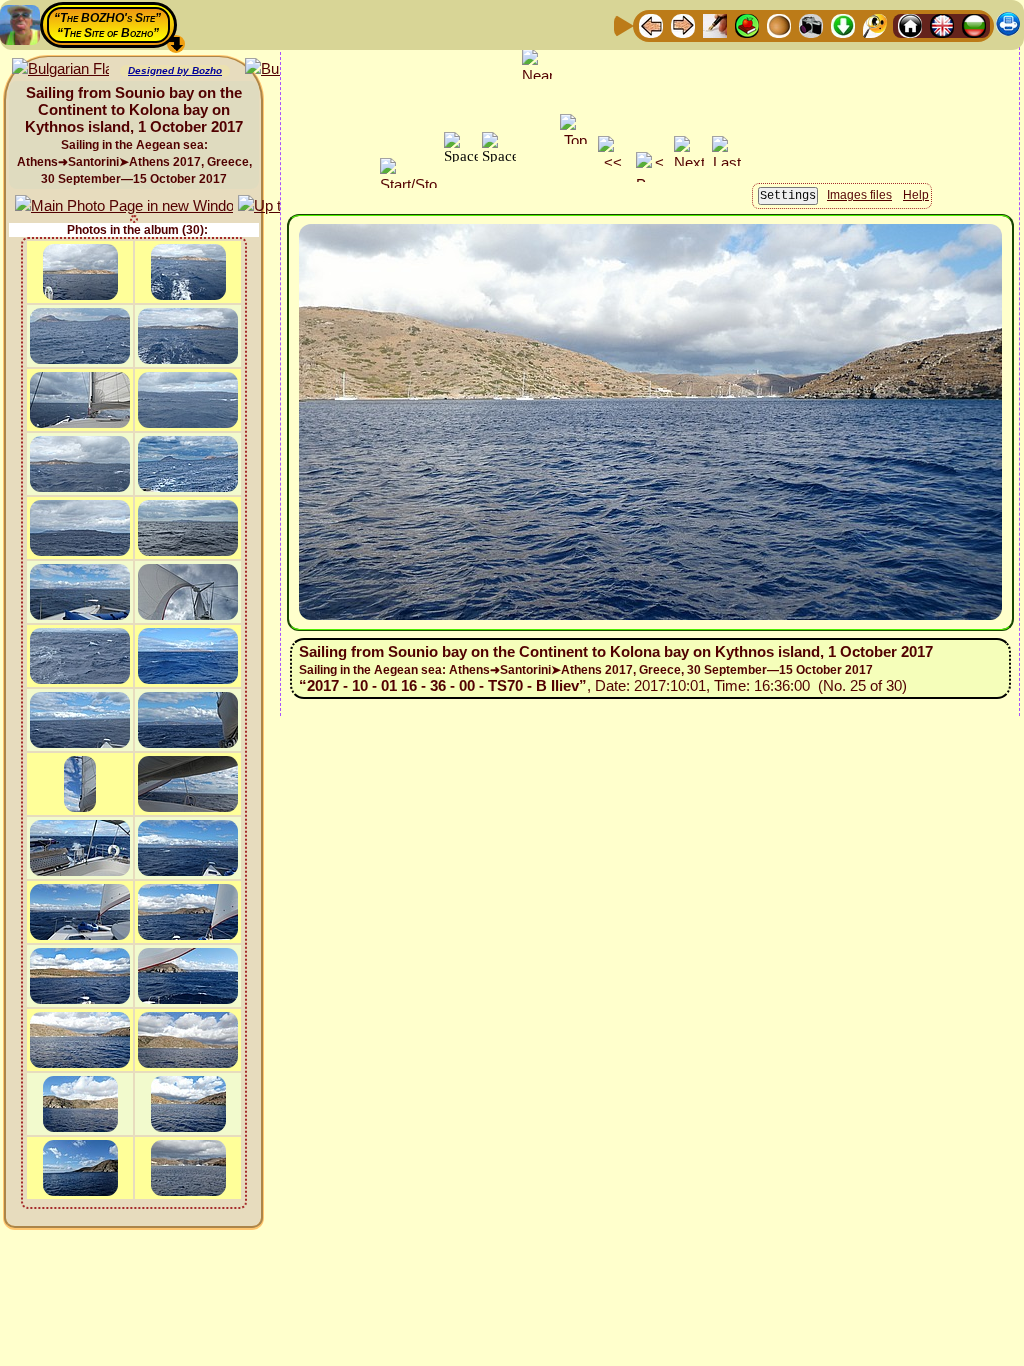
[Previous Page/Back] (651, 24)
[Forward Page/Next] (683, 24)
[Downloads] (843, 24)
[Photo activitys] (811, 24)
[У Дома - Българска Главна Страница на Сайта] (974, 24)
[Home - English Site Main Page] (942, 24)
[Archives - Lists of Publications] (715, 24)
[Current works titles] (779, 24)
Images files (859, 195)
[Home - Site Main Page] (910, 24)
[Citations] (747, 24)
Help (916, 195)
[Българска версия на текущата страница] (60, 69)
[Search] (875, 24)
